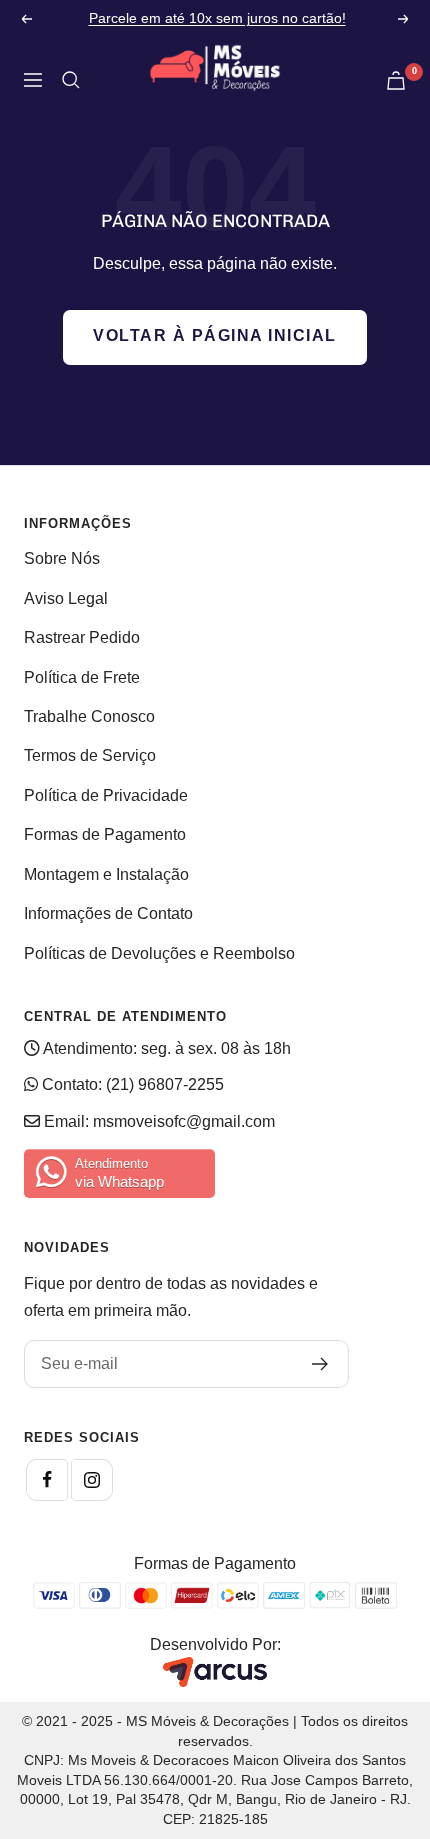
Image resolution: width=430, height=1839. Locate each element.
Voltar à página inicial (215, 335)
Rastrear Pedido (82, 637)
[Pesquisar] (71, 80)
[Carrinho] (396, 80)
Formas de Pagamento (105, 834)
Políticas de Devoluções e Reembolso (159, 953)
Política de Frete (82, 677)
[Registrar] (320, 1364)
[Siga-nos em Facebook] (47, 1480)
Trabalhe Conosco (89, 716)
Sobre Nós (62, 558)
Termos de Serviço (90, 755)
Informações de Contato (108, 913)
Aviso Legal (66, 598)
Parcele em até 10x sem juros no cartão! (217, 18)
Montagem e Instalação (106, 874)
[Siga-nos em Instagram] (92, 1480)
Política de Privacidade (106, 795)
